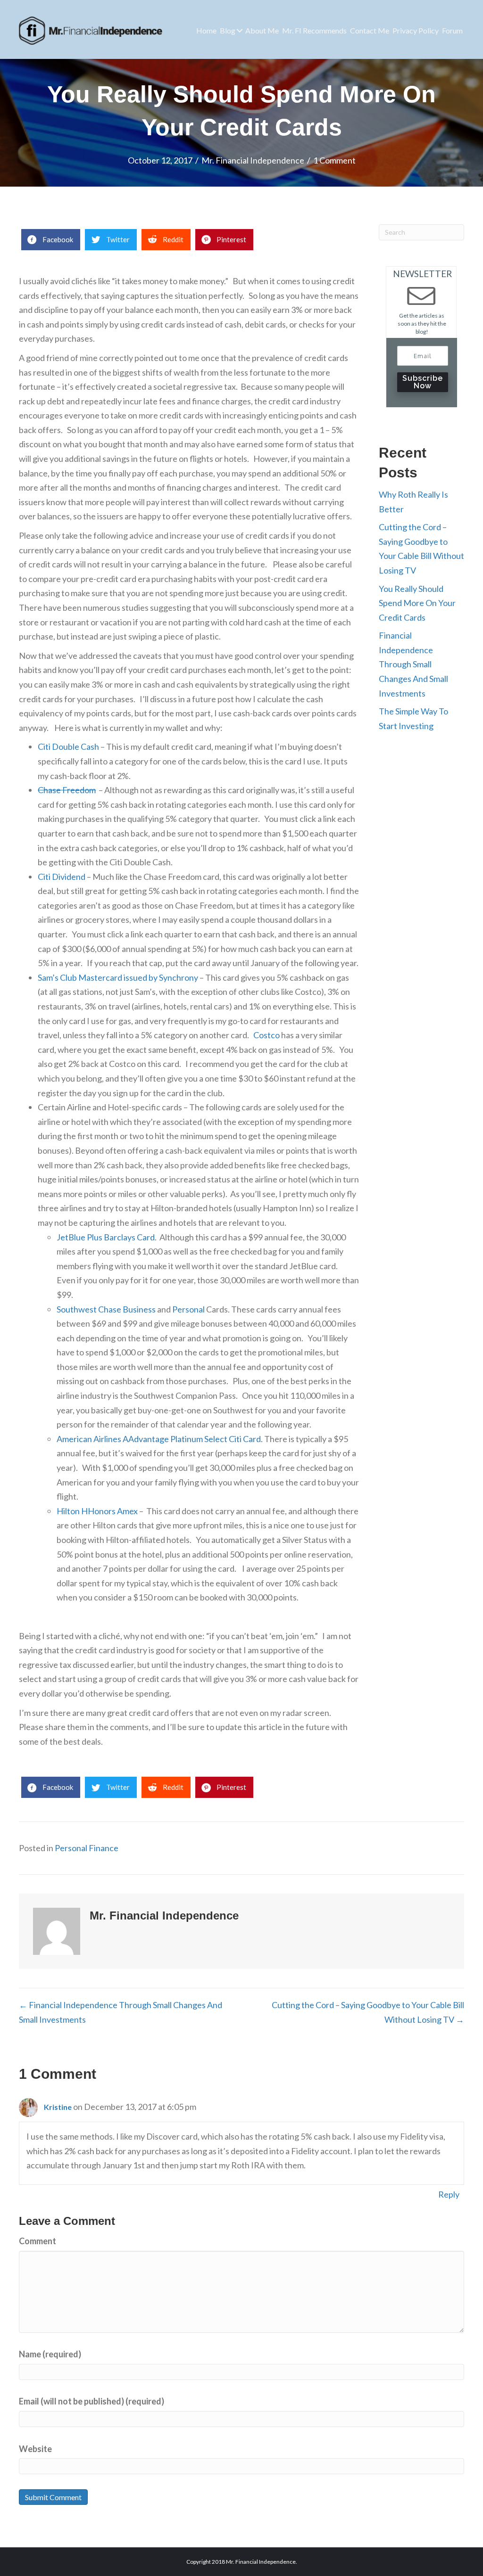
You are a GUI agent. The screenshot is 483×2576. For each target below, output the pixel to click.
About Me (262, 30)
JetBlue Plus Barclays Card (106, 1237)
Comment (37, 2241)
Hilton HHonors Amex (97, 1511)
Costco (266, 1035)
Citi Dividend (62, 877)
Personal (188, 1309)
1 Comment (334, 160)
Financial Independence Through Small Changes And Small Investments (413, 664)
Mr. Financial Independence (253, 160)
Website (35, 2449)
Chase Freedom (67, 790)
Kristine (58, 2107)
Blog (228, 30)
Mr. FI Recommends (314, 30)
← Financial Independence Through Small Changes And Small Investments (121, 2012)
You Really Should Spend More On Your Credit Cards (417, 603)
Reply (449, 2194)
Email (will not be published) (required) (92, 2401)
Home (206, 30)
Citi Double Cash (68, 747)
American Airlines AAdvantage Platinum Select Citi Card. (160, 1439)
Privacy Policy (416, 30)
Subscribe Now (423, 382)
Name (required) (50, 2354)
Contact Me (370, 30)
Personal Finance (87, 1848)
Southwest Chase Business (106, 1309)
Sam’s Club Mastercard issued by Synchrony (118, 977)
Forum (452, 30)
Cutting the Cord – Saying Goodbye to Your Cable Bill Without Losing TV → (368, 2012)
